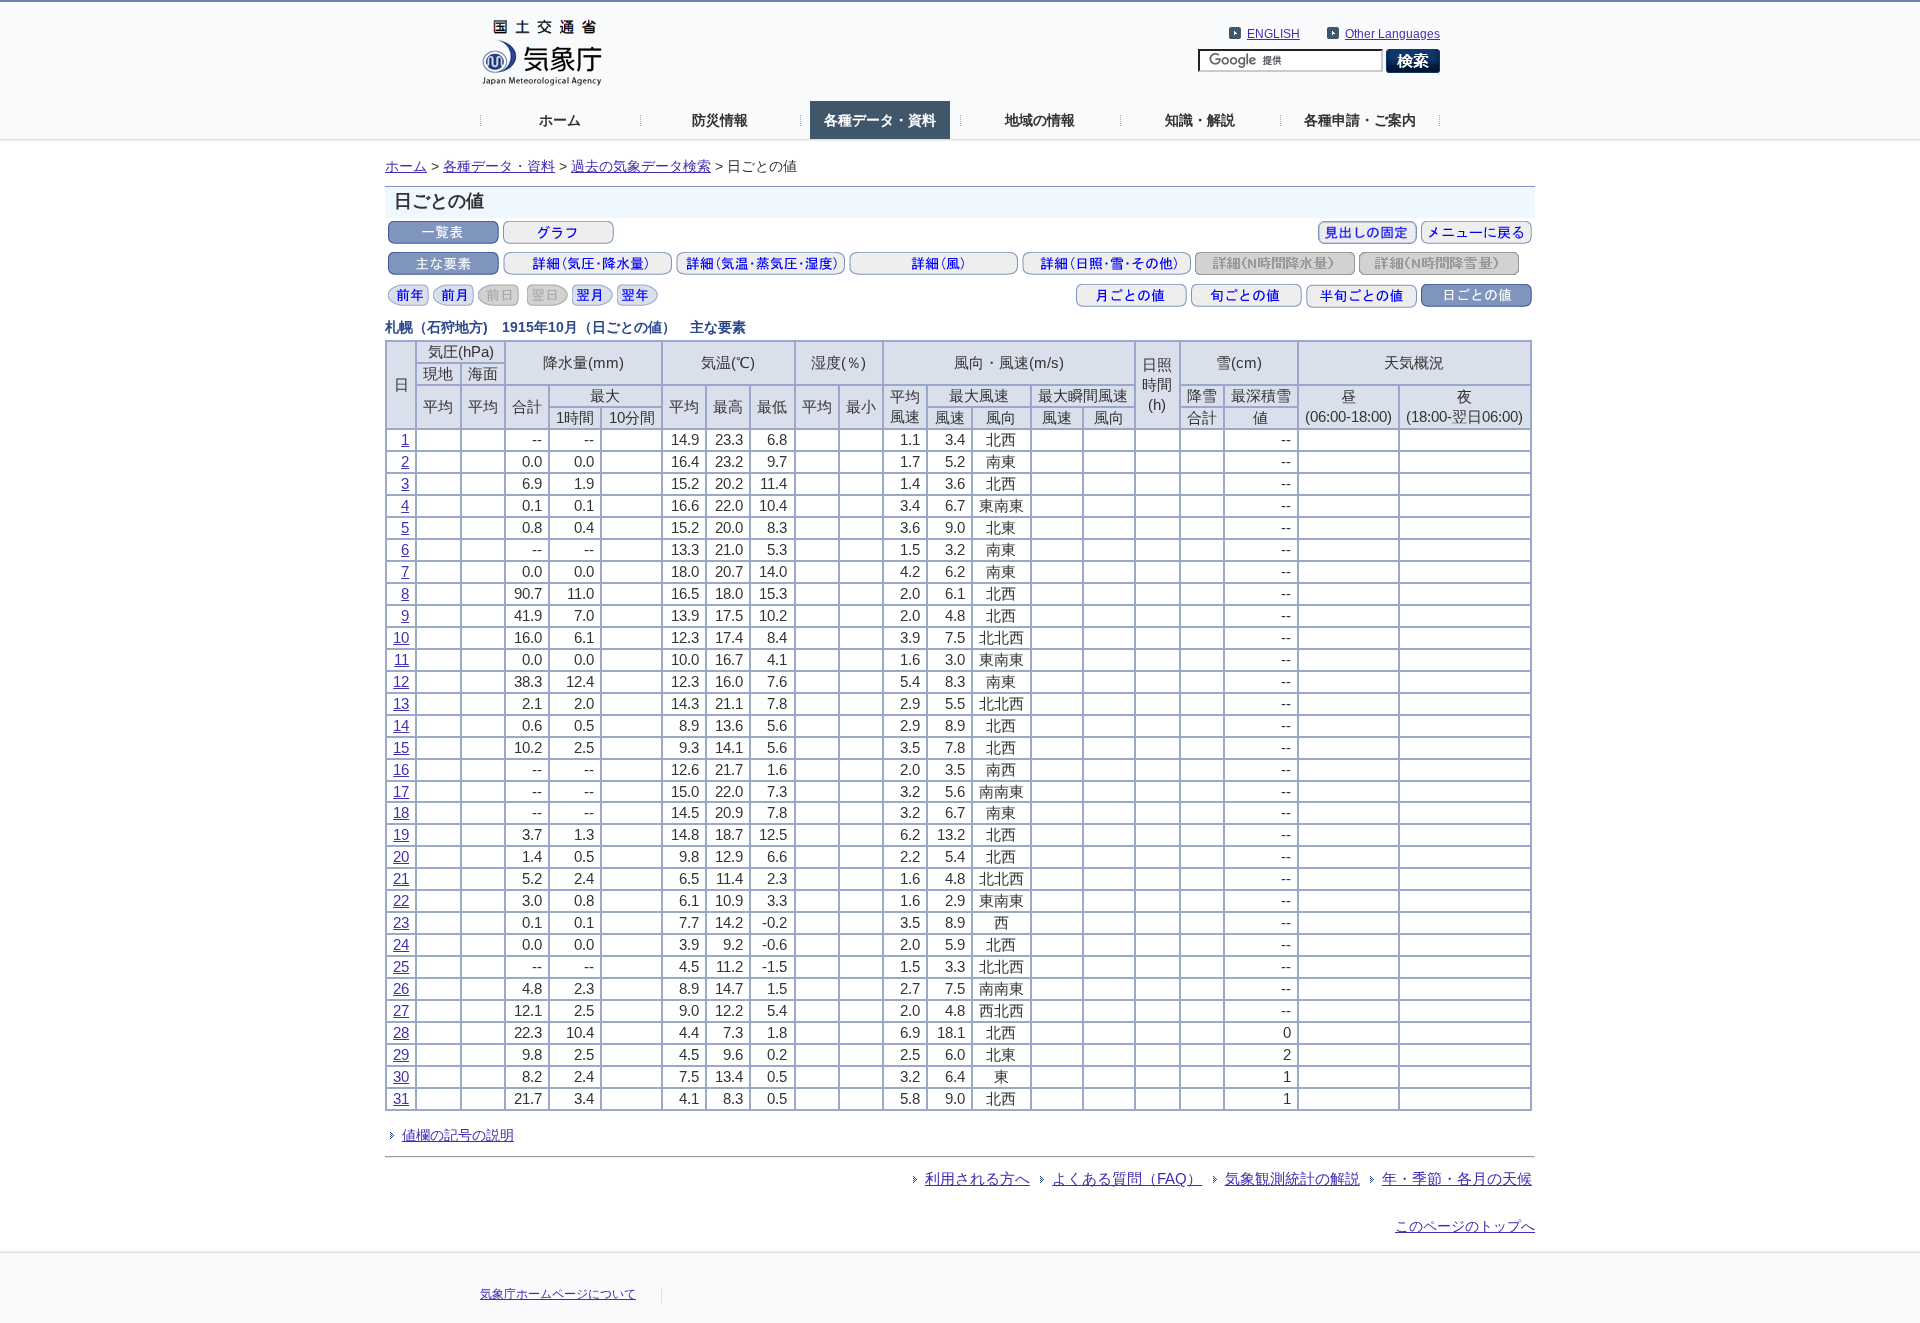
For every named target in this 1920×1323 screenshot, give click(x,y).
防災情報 (720, 120)
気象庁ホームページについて (558, 1294)
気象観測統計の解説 (1292, 1178)
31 (401, 1098)
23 (401, 922)
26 (401, 988)
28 (401, 1032)
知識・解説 (1200, 120)
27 (401, 1010)
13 (401, 703)
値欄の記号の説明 (458, 1135)
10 (401, 637)
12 (401, 681)
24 (401, 944)
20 (401, 856)
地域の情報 (1040, 120)
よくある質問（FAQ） (1127, 1178)
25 (401, 966)
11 (401, 659)
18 (401, 812)
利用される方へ (977, 1178)
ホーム (560, 120)
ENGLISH (1273, 34)
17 (401, 791)
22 (401, 900)
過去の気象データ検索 (641, 166)
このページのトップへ (1465, 1226)
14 (401, 725)
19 (401, 834)
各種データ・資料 (880, 120)
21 (401, 878)
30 (401, 1076)
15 (401, 747)
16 (401, 769)
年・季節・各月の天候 (1457, 1178)
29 (401, 1054)
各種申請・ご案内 (1360, 120)
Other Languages (1392, 34)
